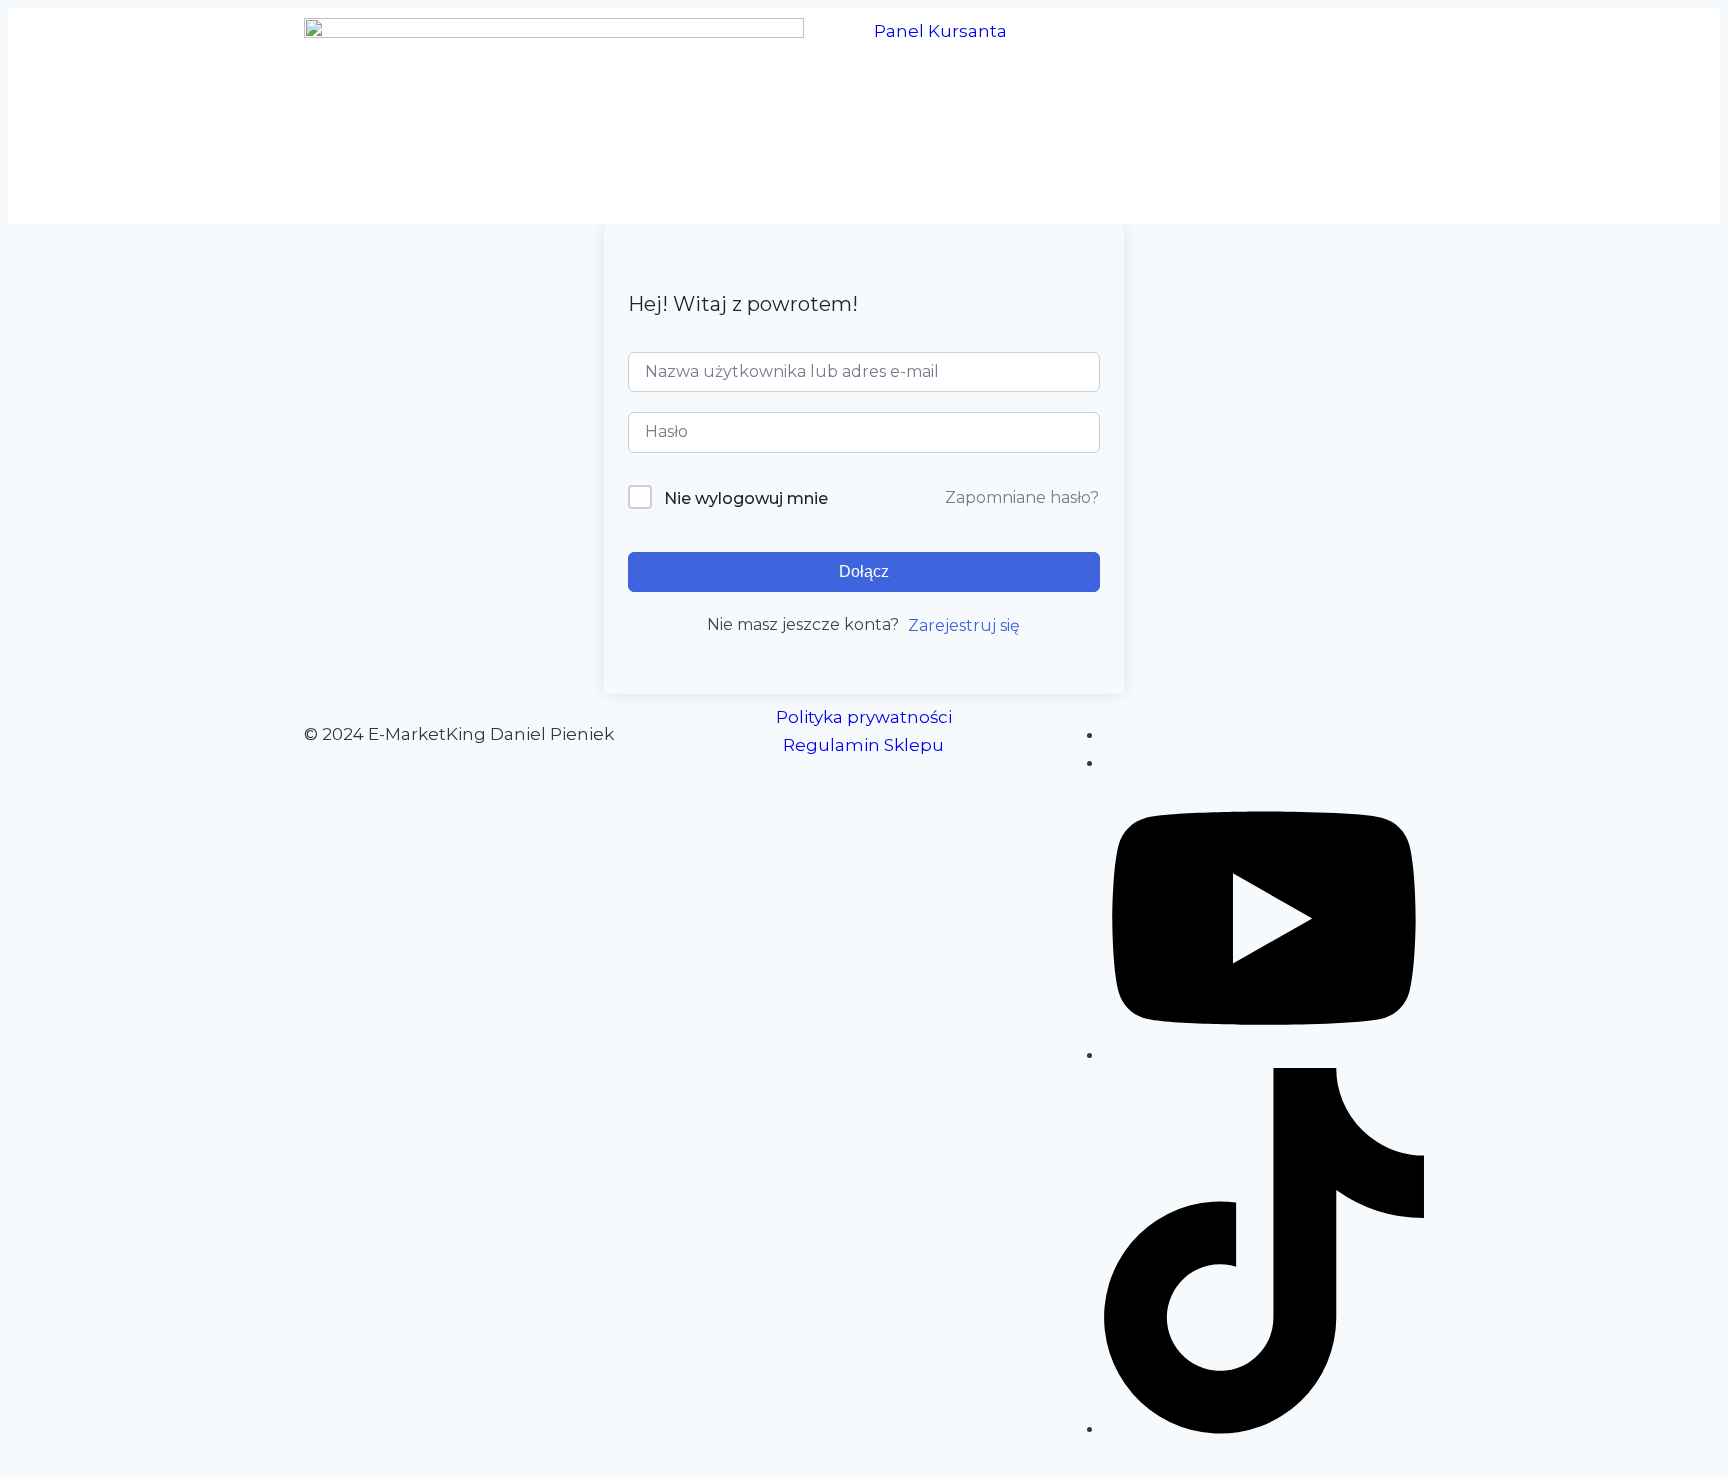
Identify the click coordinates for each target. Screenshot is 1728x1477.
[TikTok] (1264, 1428)
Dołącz (864, 571)
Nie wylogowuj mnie (746, 498)
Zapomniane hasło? (1022, 497)
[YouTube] (1264, 1054)
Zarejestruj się (964, 625)
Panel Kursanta (940, 31)
